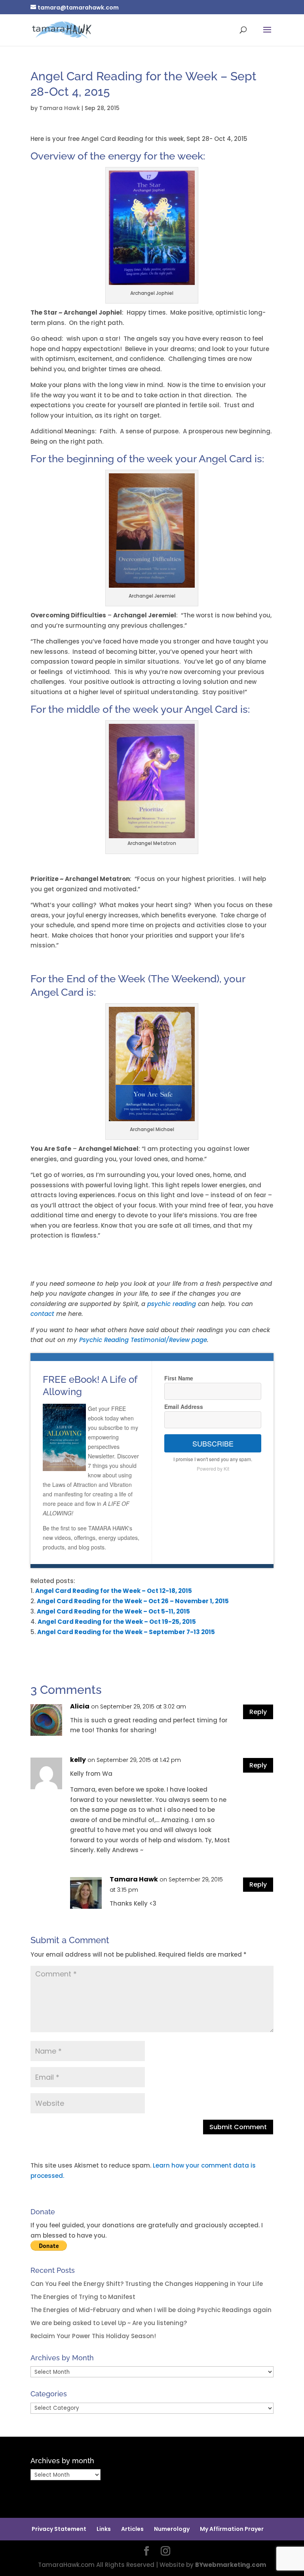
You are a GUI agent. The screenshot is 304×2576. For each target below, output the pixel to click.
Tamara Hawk (60, 108)
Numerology (172, 2529)
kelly (78, 1760)
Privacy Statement (59, 2529)
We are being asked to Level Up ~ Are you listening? (109, 2323)
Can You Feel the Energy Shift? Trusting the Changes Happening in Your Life (147, 2284)
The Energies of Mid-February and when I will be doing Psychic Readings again (151, 2310)
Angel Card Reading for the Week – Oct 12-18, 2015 (114, 1591)
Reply (258, 1712)
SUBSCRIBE (213, 1443)
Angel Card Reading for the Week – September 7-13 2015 (126, 1632)
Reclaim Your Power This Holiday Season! (93, 2336)
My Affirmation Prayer (232, 2529)
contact (43, 1314)
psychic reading (173, 1304)
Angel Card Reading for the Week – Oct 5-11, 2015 (113, 1611)
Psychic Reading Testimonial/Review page (143, 1340)
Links (104, 2529)
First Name (179, 1378)
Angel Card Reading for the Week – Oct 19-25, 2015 (117, 1622)
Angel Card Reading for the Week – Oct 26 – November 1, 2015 (133, 1601)
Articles (132, 2529)
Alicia (80, 1706)
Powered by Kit (213, 1468)
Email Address (184, 1407)
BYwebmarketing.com (231, 2565)
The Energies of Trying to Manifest (83, 2297)
